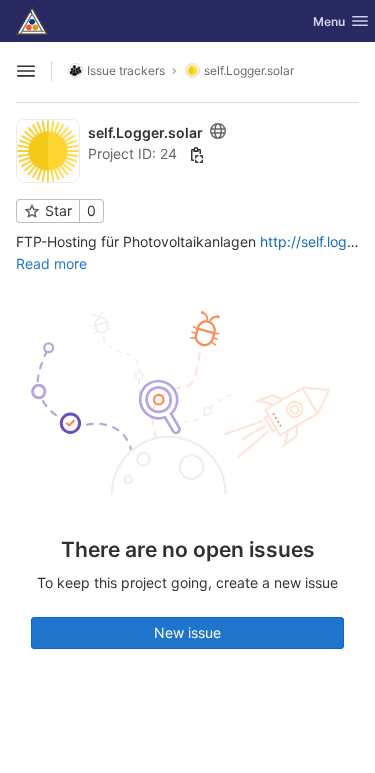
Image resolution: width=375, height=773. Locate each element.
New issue (187, 632)
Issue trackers (126, 70)
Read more (51, 264)
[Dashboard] (32, 21)
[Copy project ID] (197, 155)
